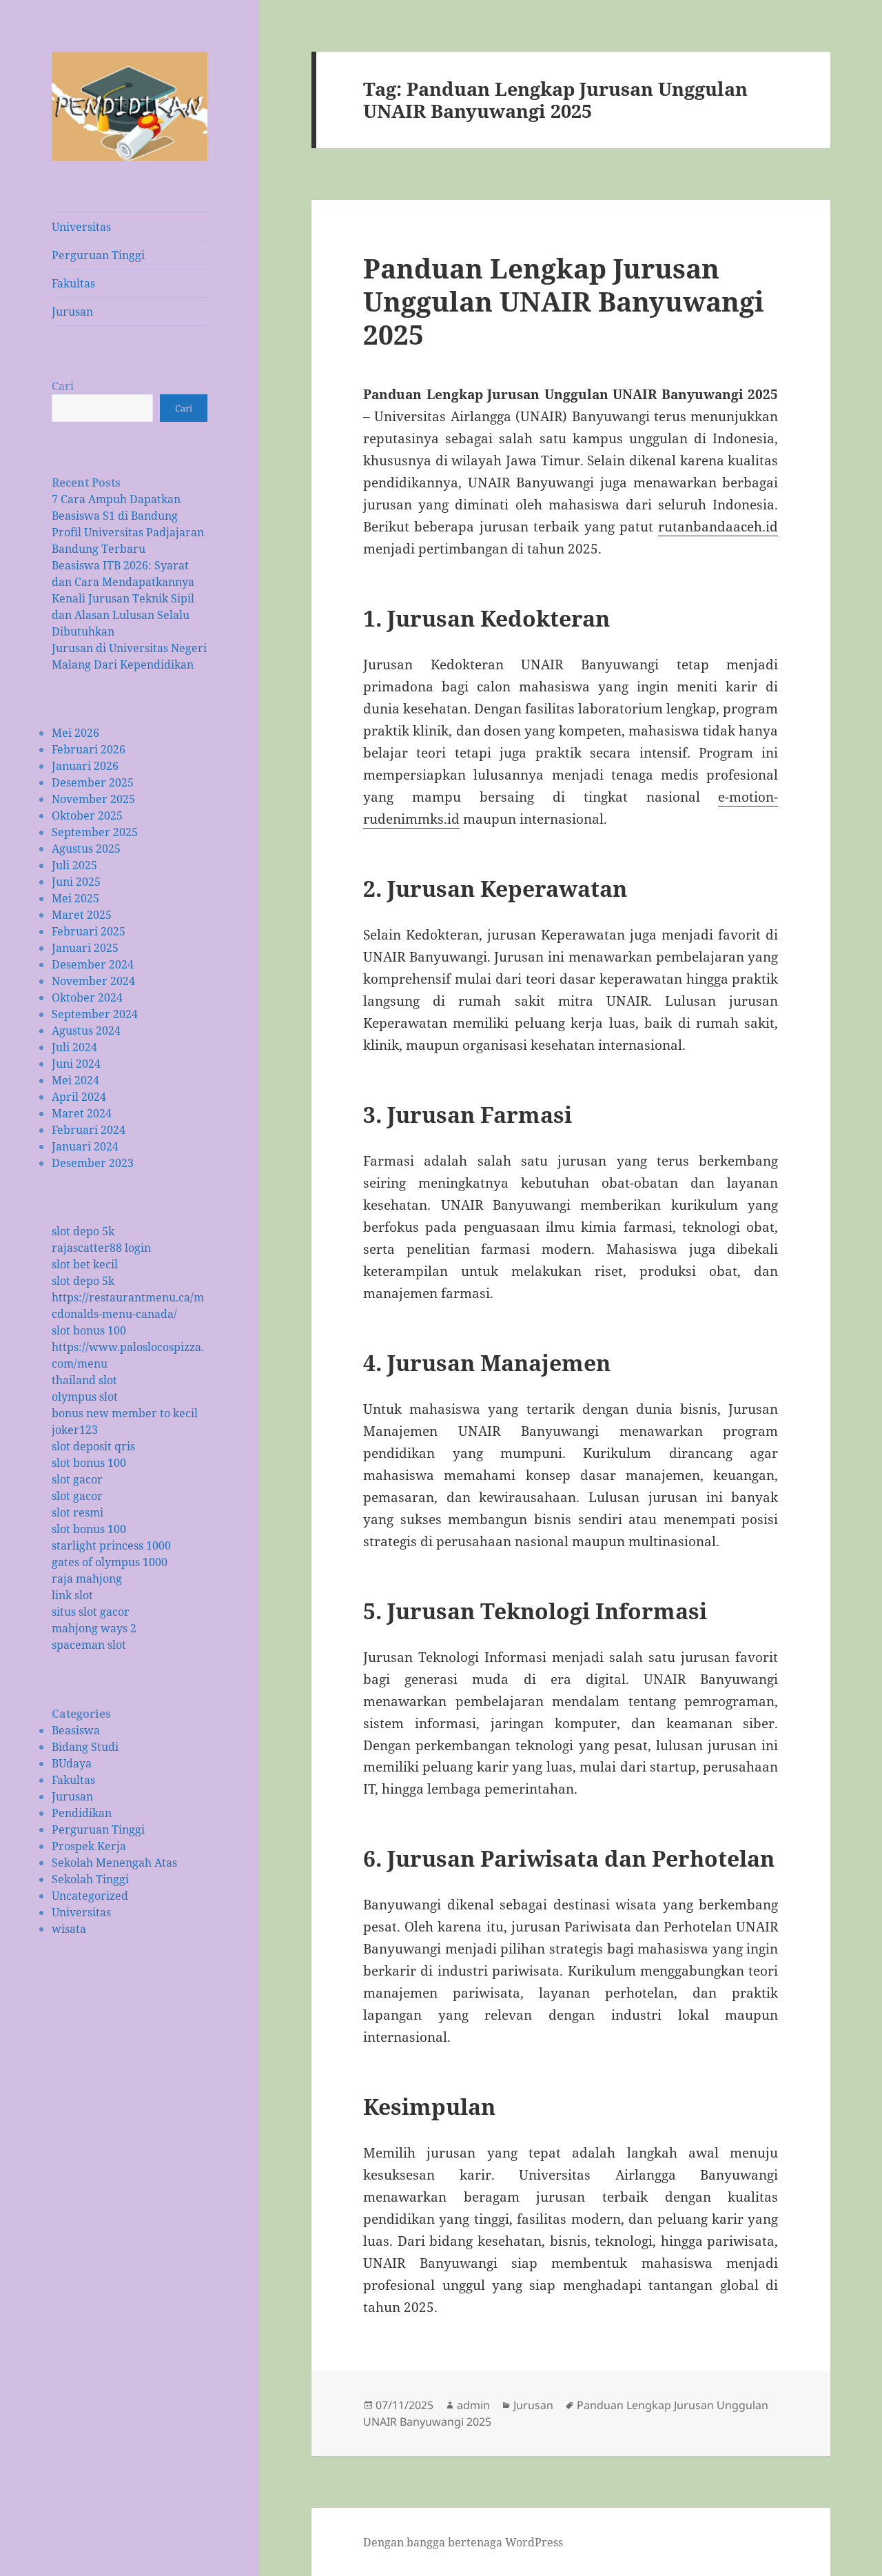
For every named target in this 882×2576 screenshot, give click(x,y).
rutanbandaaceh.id (718, 527)
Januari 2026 (85, 766)
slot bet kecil (85, 1264)
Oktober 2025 (87, 815)
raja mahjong (87, 1579)
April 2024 (79, 1097)
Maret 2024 (82, 1113)
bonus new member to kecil (125, 1413)
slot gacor (77, 1479)
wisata (69, 1929)
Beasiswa (76, 1730)
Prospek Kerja (89, 1846)
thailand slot (84, 1380)
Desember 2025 (93, 782)
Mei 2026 (75, 733)
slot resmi (78, 1512)
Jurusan (72, 312)
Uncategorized (90, 1896)
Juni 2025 (76, 882)
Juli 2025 (74, 865)
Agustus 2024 (86, 1031)
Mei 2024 (75, 1080)
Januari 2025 (85, 948)
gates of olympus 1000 (110, 1562)
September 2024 (95, 1014)
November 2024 (93, 981)
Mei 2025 (75, 898)
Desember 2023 (93, 1163)
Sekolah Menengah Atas (114, 1863)
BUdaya (72, 1763)
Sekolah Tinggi (90, 1879)
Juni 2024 (76, 1064)
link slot (72, 1595)
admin (473, 2405)
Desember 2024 (93, 964)
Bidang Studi (85, 1747)
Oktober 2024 (87, 997)
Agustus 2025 (86, 849)
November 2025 (93, 799)
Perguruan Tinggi (98, 255)
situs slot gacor (91, 1612)
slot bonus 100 (89, 1330)
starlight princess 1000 (111, 1545)
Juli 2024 (74, 1047)
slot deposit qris (93, 1446)
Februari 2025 (89, 931)
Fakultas (73, 283)
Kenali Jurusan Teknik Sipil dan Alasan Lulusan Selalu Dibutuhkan (123, 615)
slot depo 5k (83, 1231)
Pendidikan (82, 1813)
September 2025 (95, 832)
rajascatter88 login (101, 1248)
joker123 (75, 1430)
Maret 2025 (82, 915)
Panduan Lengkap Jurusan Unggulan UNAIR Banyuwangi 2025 (564, 301)
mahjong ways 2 (94, 1628)
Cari (63, 386)
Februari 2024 (89, 1130)
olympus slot (85, 1397)
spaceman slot (89, 1645)
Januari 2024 (85, 1146)
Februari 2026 (89, 749)
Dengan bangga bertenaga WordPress (463, 2542)
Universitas (81, 227)
